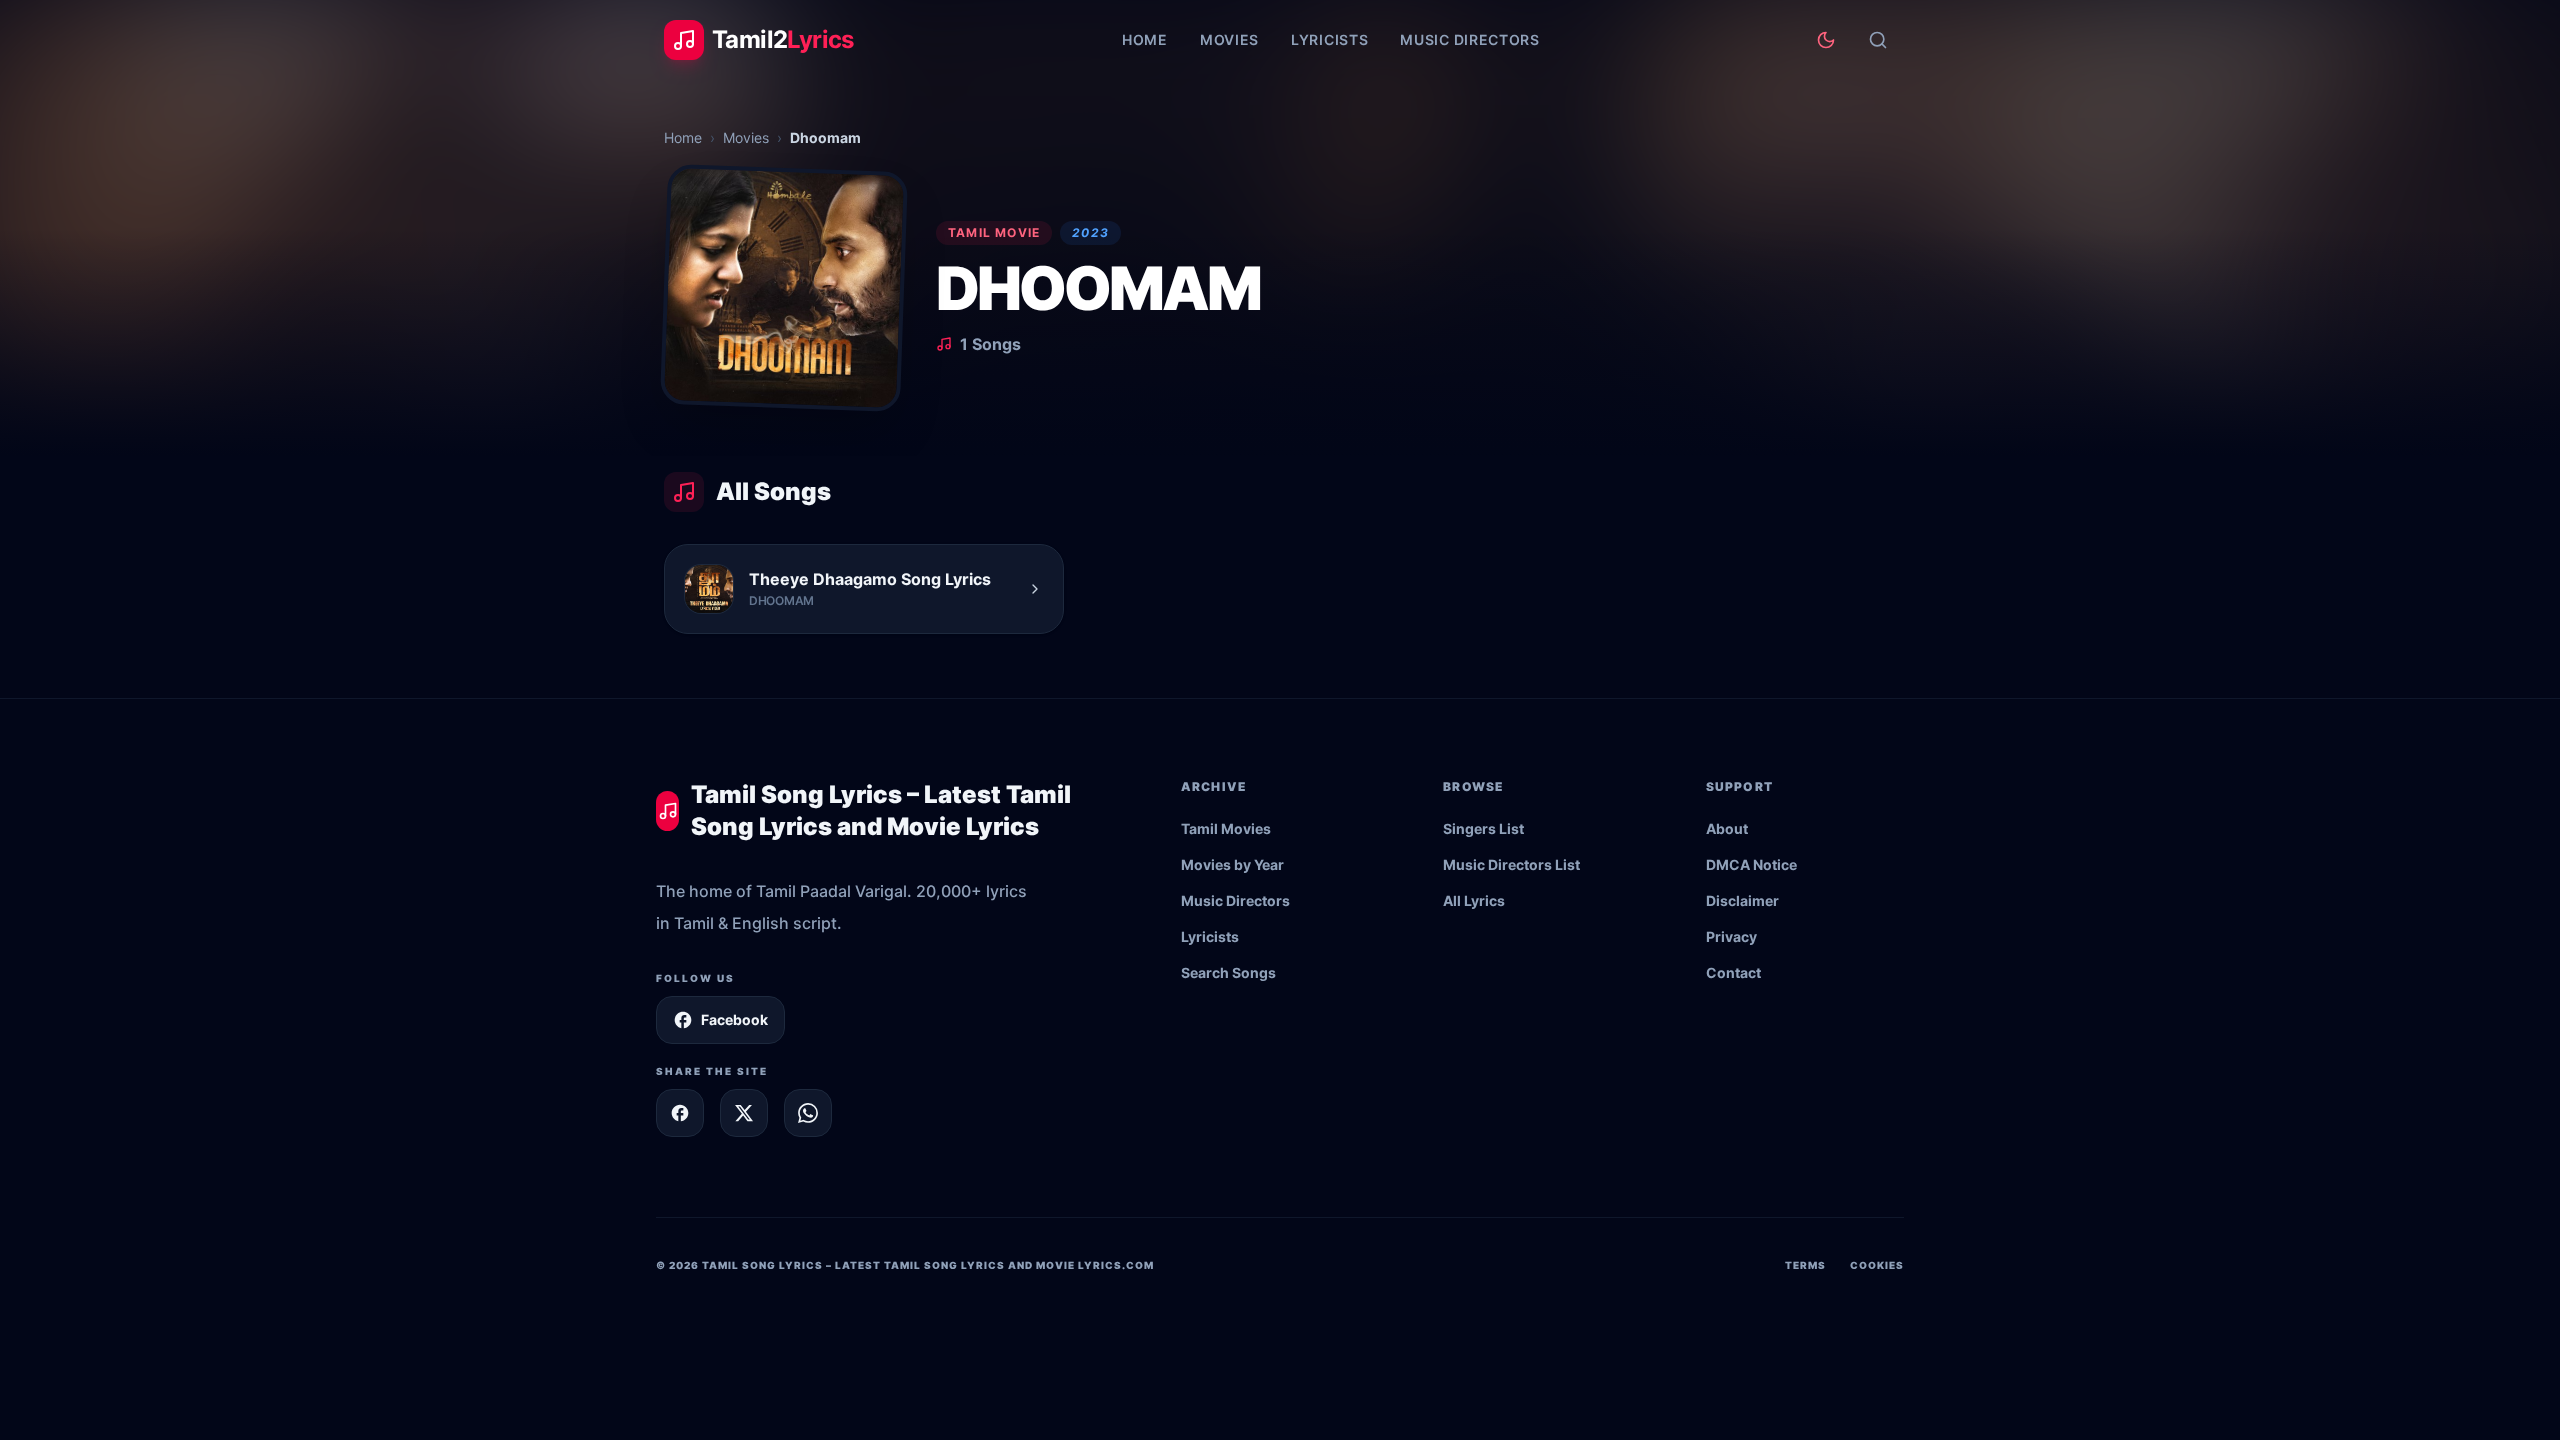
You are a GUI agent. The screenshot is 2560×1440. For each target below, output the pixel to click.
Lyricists (1329, 39)
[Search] (1878, 40)
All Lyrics (1474, 900)
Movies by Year (1232, 864)
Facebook (734, 1019)
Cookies (1877, 1265)
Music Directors (1470, 39)
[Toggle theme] (1826, 40)
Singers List (1483, 828)
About (1727, 828)
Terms (1805, 1265)
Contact (1733, 972)
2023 (1090, 232)
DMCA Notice (1751, 864)
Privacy (1731, 936)
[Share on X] (744, 1113)
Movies (1229, 39)
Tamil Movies (1226, 828)
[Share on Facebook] (680, 1113)
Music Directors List (1511, 864)
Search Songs (1228, 972)
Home (1145, 39)
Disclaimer (1742, 900)
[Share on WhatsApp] (808, 1113)
